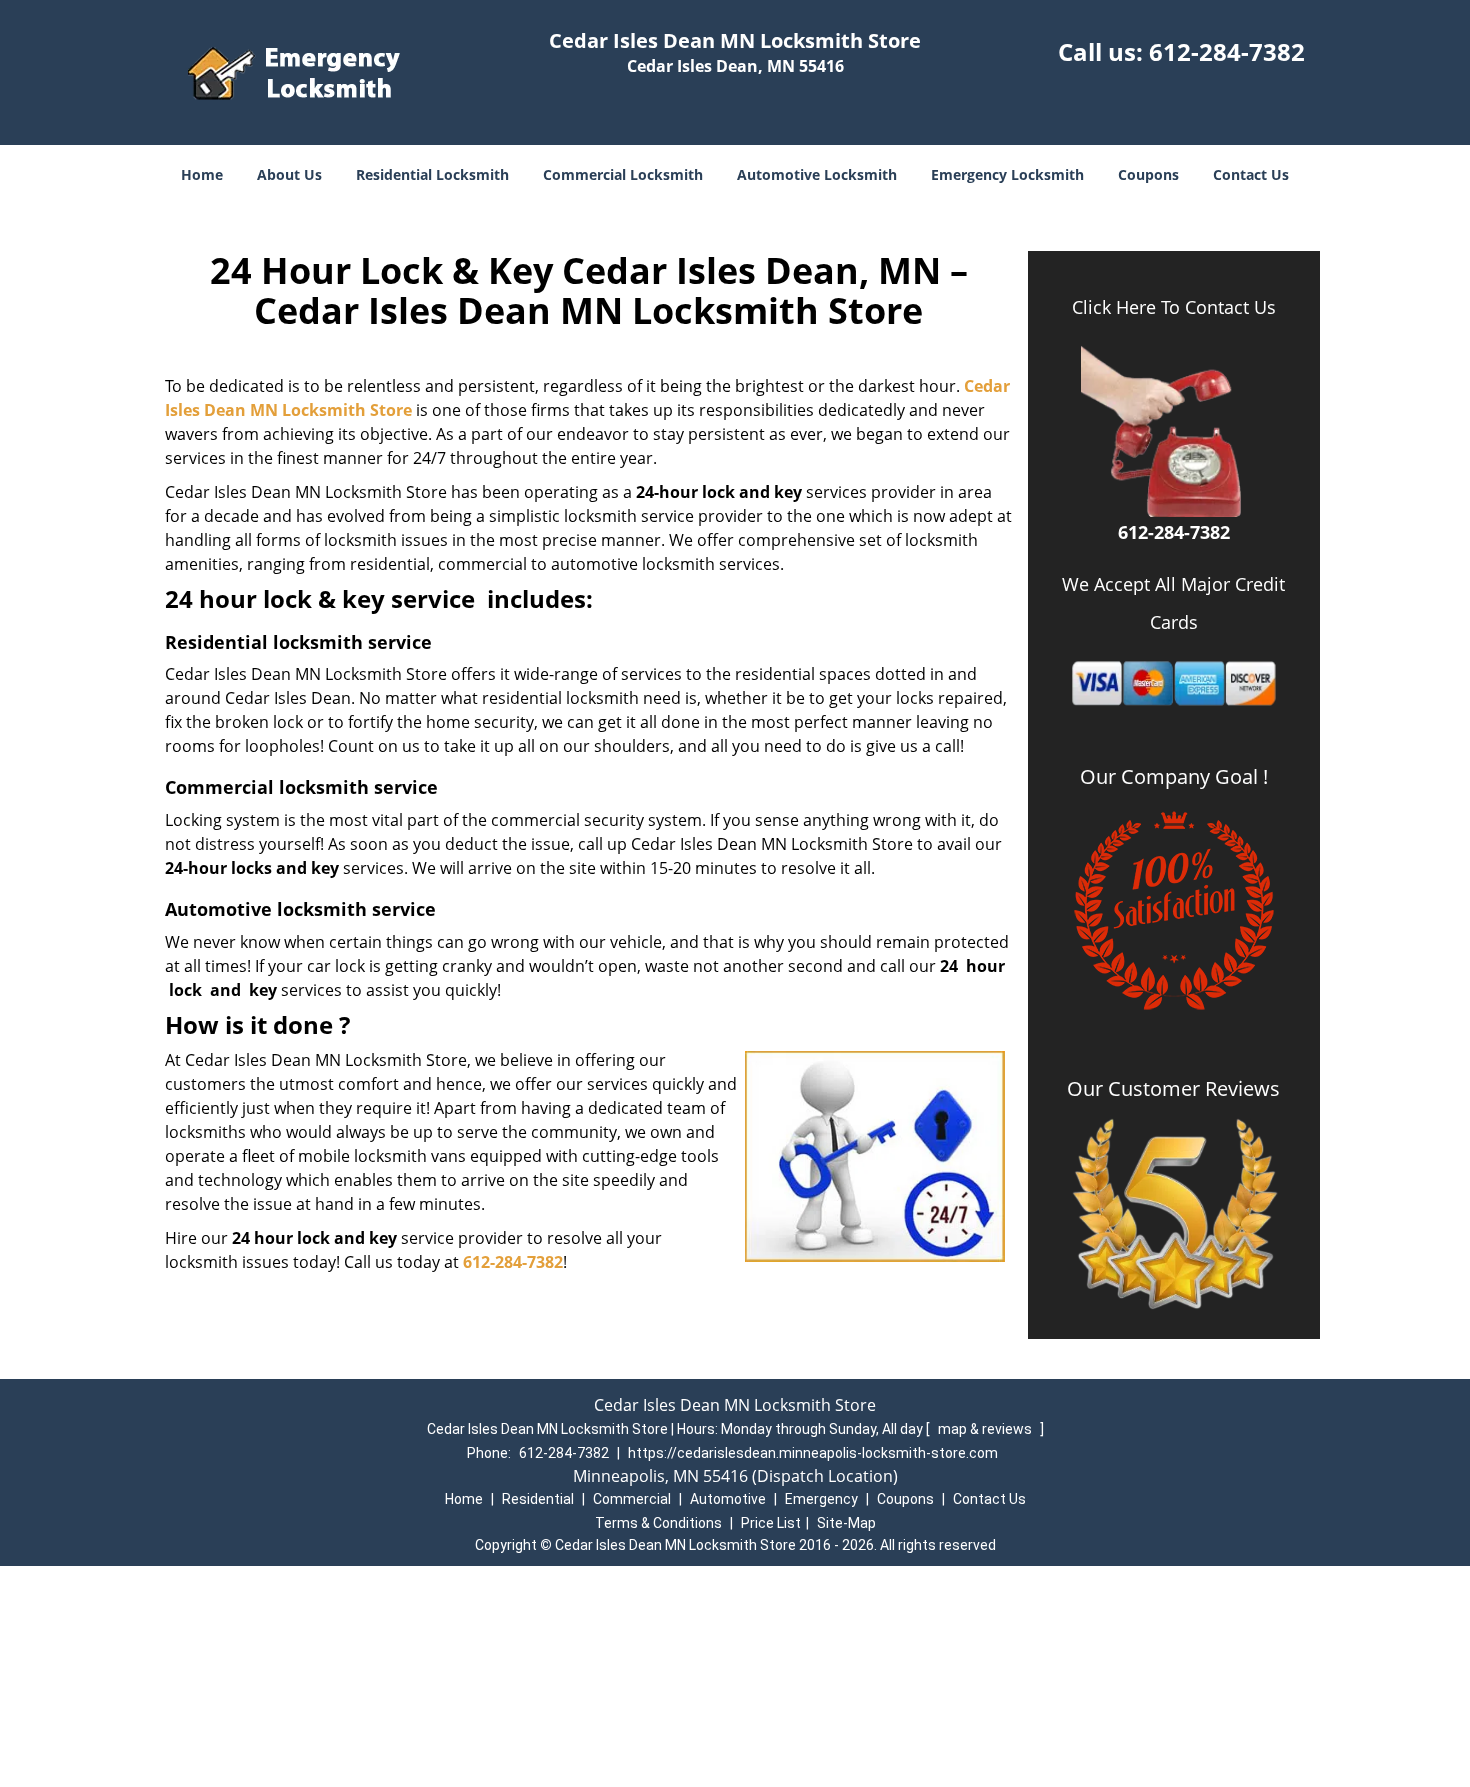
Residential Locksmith (432, 174)
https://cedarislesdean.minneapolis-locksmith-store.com (813, 1453)
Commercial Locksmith (623, 174)
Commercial (632, 1499)
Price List (771, 1523)
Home (202, 174)
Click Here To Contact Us (1174, 307)
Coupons (1148, 174)
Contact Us (1251, 174)
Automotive (728, 1499)
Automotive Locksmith (817, 174)
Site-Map (846, 1523)
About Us (289, 174)
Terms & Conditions (658, 1523)
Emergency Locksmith (1007, 174)
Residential (538, 1499)
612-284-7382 (1227, 51)
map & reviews (986, 1429)
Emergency (821, 1499)
